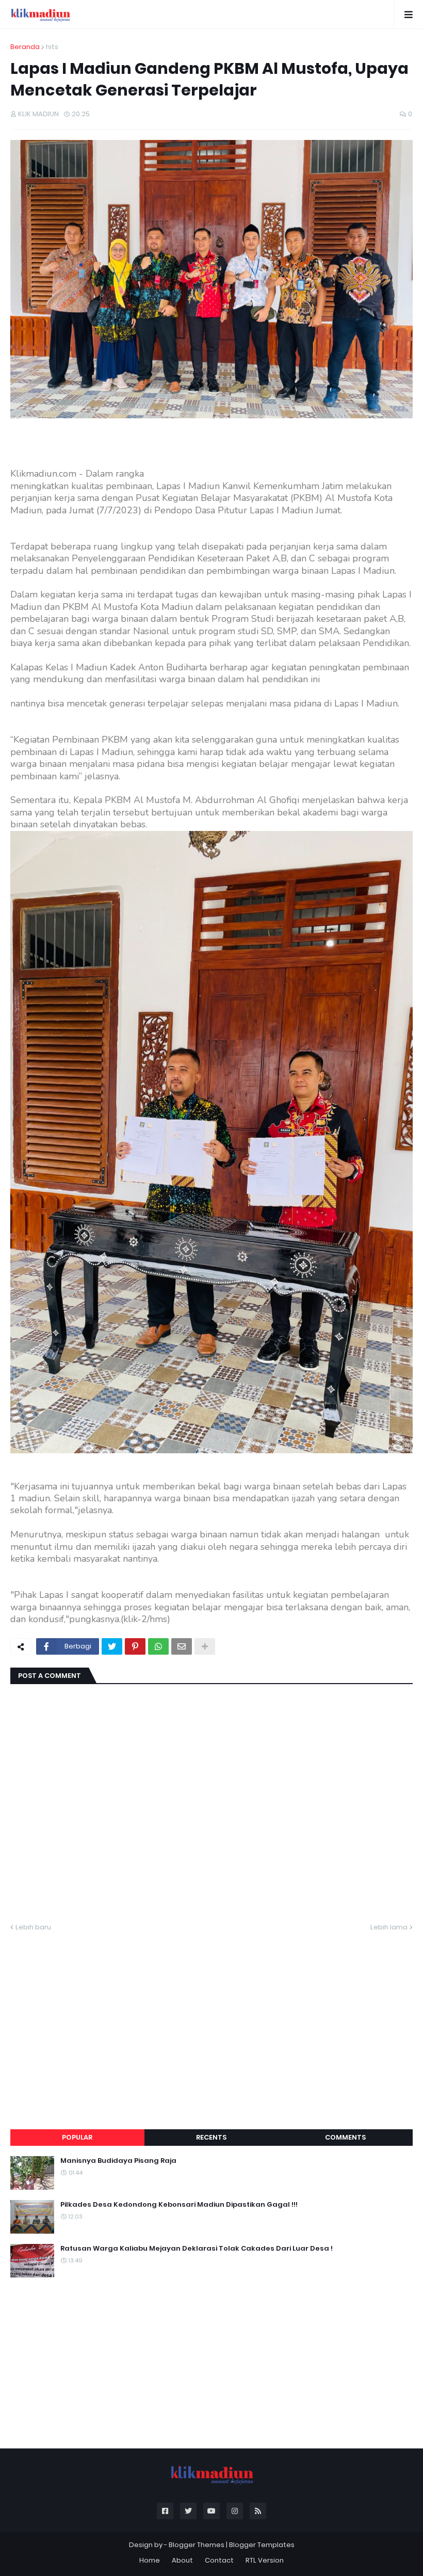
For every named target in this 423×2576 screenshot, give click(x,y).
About (182, 2560)
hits (52, 47)
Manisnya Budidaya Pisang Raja (118, 2161)
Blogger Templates (262, 2545)
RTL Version (265, 2560)
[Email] (182, 1646)
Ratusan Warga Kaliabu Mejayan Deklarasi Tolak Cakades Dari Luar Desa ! (197, 2249)
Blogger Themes (197, 2545)
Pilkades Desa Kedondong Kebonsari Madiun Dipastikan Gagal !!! (179, 2205)
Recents (211, 2137)
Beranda (25, 47)
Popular (77, 2137)
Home (150, 2560)
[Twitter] (112, 1646)
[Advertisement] (211, 2018)
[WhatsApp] (158, 1646)
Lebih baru (33, 1927)
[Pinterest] (135, 1646)
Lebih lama (389, 1927)
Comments (345, 2137)
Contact (219, 2560)
